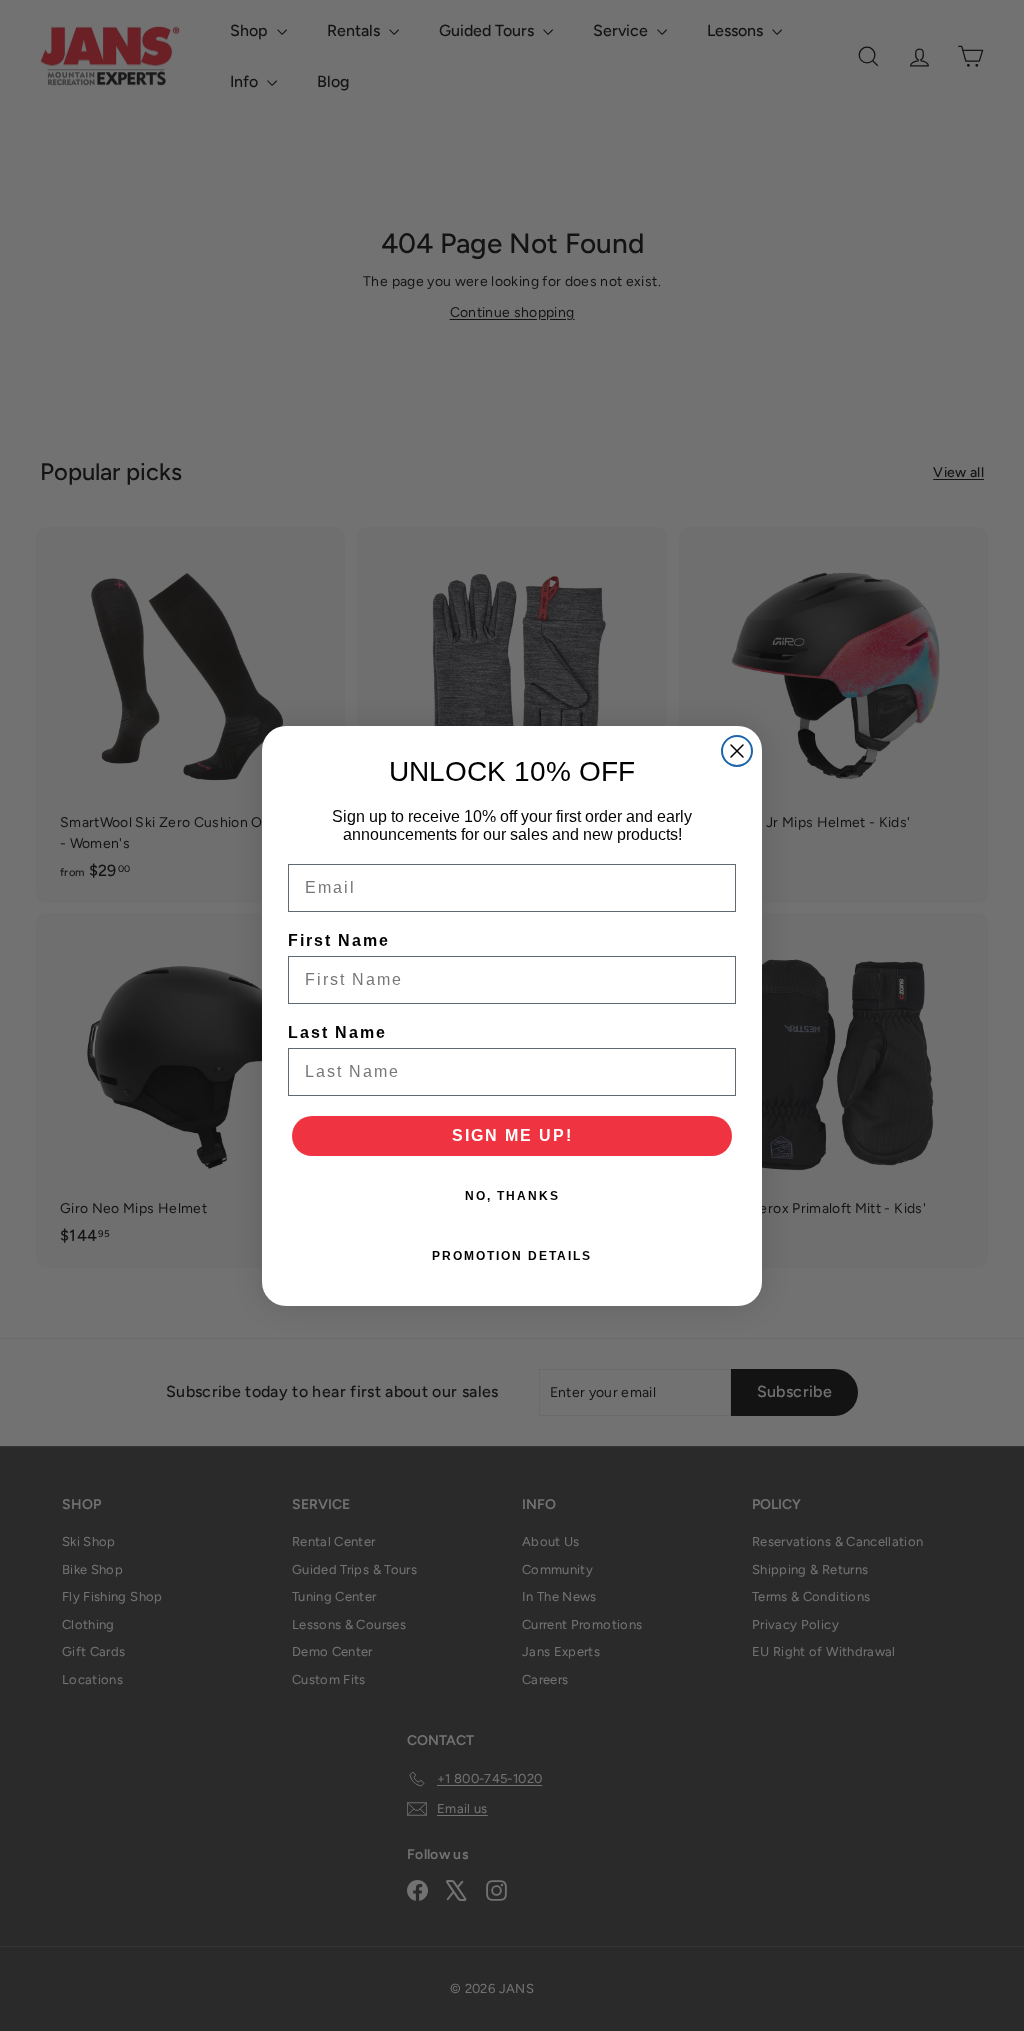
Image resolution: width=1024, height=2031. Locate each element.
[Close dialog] (737, 751)
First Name (339, 940)
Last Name (337, 1032)
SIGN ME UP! (512, 1135)
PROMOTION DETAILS (512, 1256)
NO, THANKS (512, 1196)
